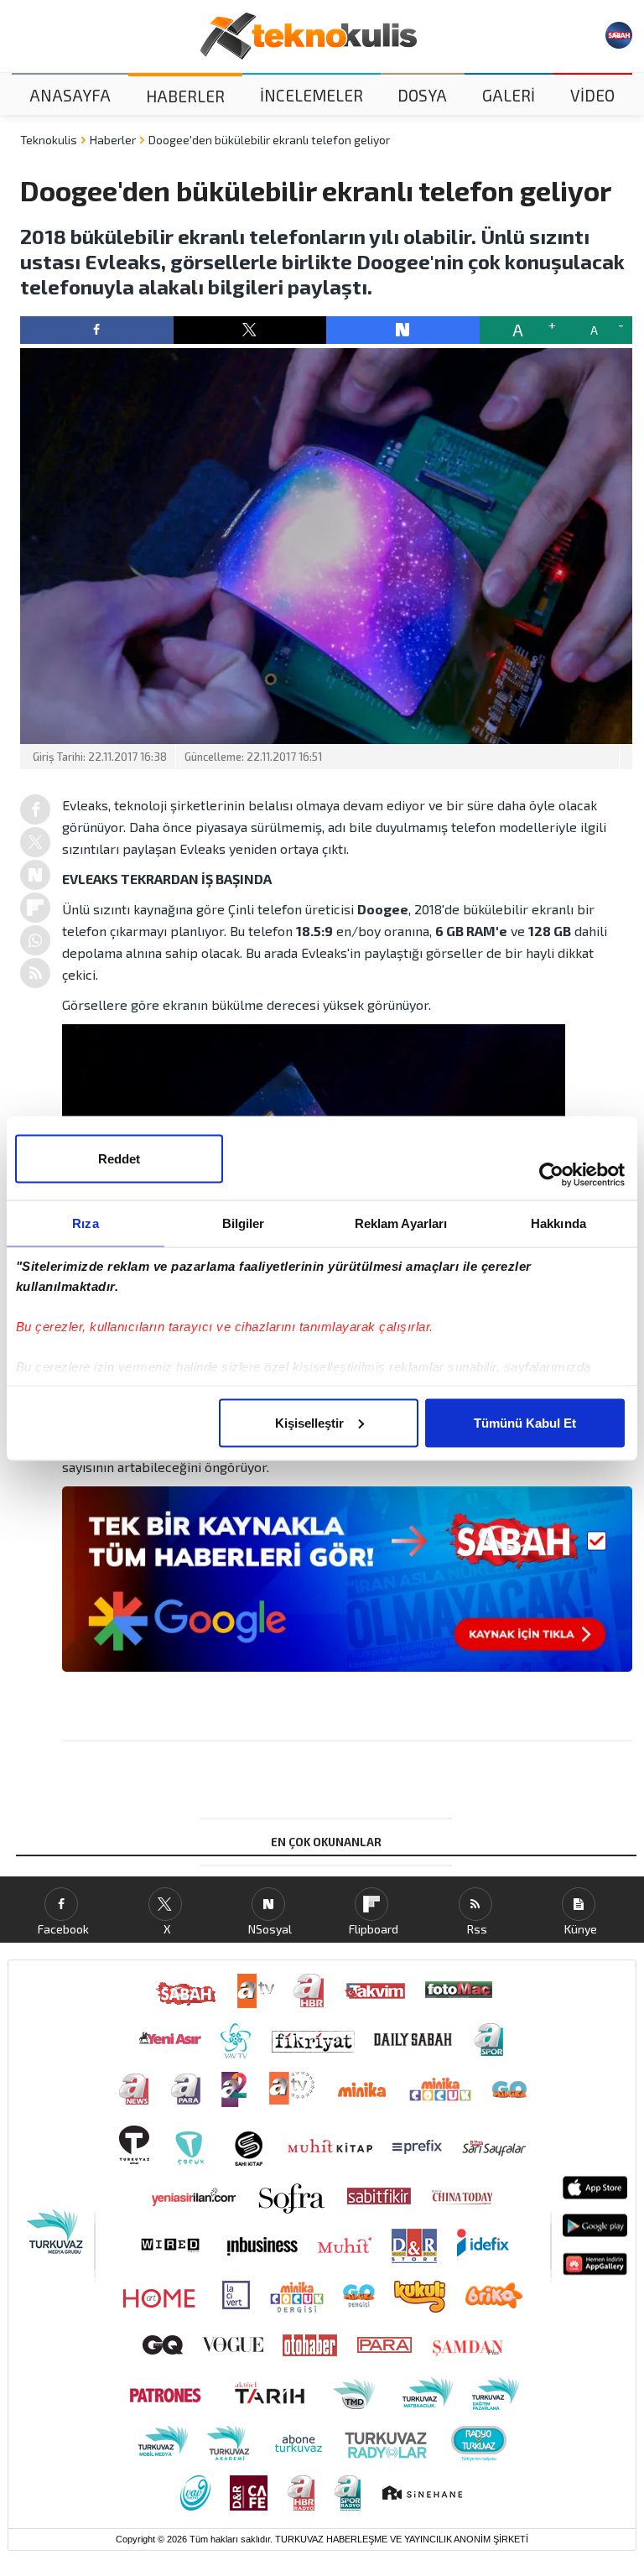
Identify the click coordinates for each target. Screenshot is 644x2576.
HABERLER (185, 96)
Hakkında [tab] (558, 1223)
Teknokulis (49, 140)
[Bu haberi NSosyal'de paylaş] (35, 875)
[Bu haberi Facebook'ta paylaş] (35, 809)
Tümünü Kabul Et (525, 1422)
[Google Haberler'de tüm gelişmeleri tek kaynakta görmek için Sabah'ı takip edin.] (347, 1587)
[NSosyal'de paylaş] (403, 330)
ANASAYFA (70, 95)
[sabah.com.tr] (619, 35)
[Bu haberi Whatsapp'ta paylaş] (35, 940)
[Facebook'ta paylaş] (97, 330)
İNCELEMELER (312, 95)
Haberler (113, 140)
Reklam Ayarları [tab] (401, 1223)
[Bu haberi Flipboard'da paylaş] (35, 908)
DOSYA (422, 95)
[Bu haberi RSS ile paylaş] (35, 973)
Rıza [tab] (85, 1223)
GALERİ (509, 95)
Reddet (119, 1158)
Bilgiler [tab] (244, 1223)
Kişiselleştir (309, 1422)
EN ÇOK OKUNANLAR (326, 1842)
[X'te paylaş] (250, 330)
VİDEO (592, 95)
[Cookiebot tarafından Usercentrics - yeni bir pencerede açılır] (551, 1174)
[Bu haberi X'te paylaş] (35, 842)
